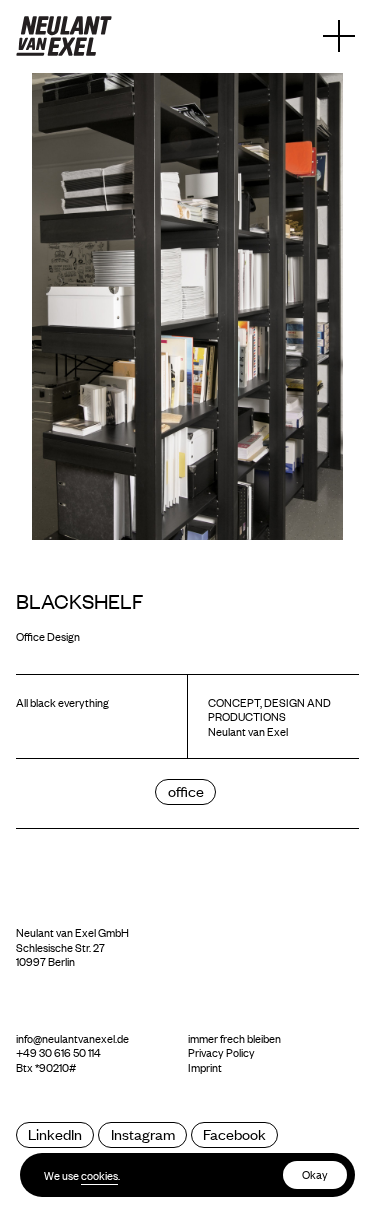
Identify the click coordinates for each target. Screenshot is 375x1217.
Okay (315, 1174)
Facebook (234, 1133)
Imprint (205, 1067)
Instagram (143, 1133)
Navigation (339, 36)
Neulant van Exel (64, 36)
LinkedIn (55, 1133)
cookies (99, 1175)
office (186, 790)
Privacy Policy (221, 1052)
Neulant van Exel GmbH (72, 932)
